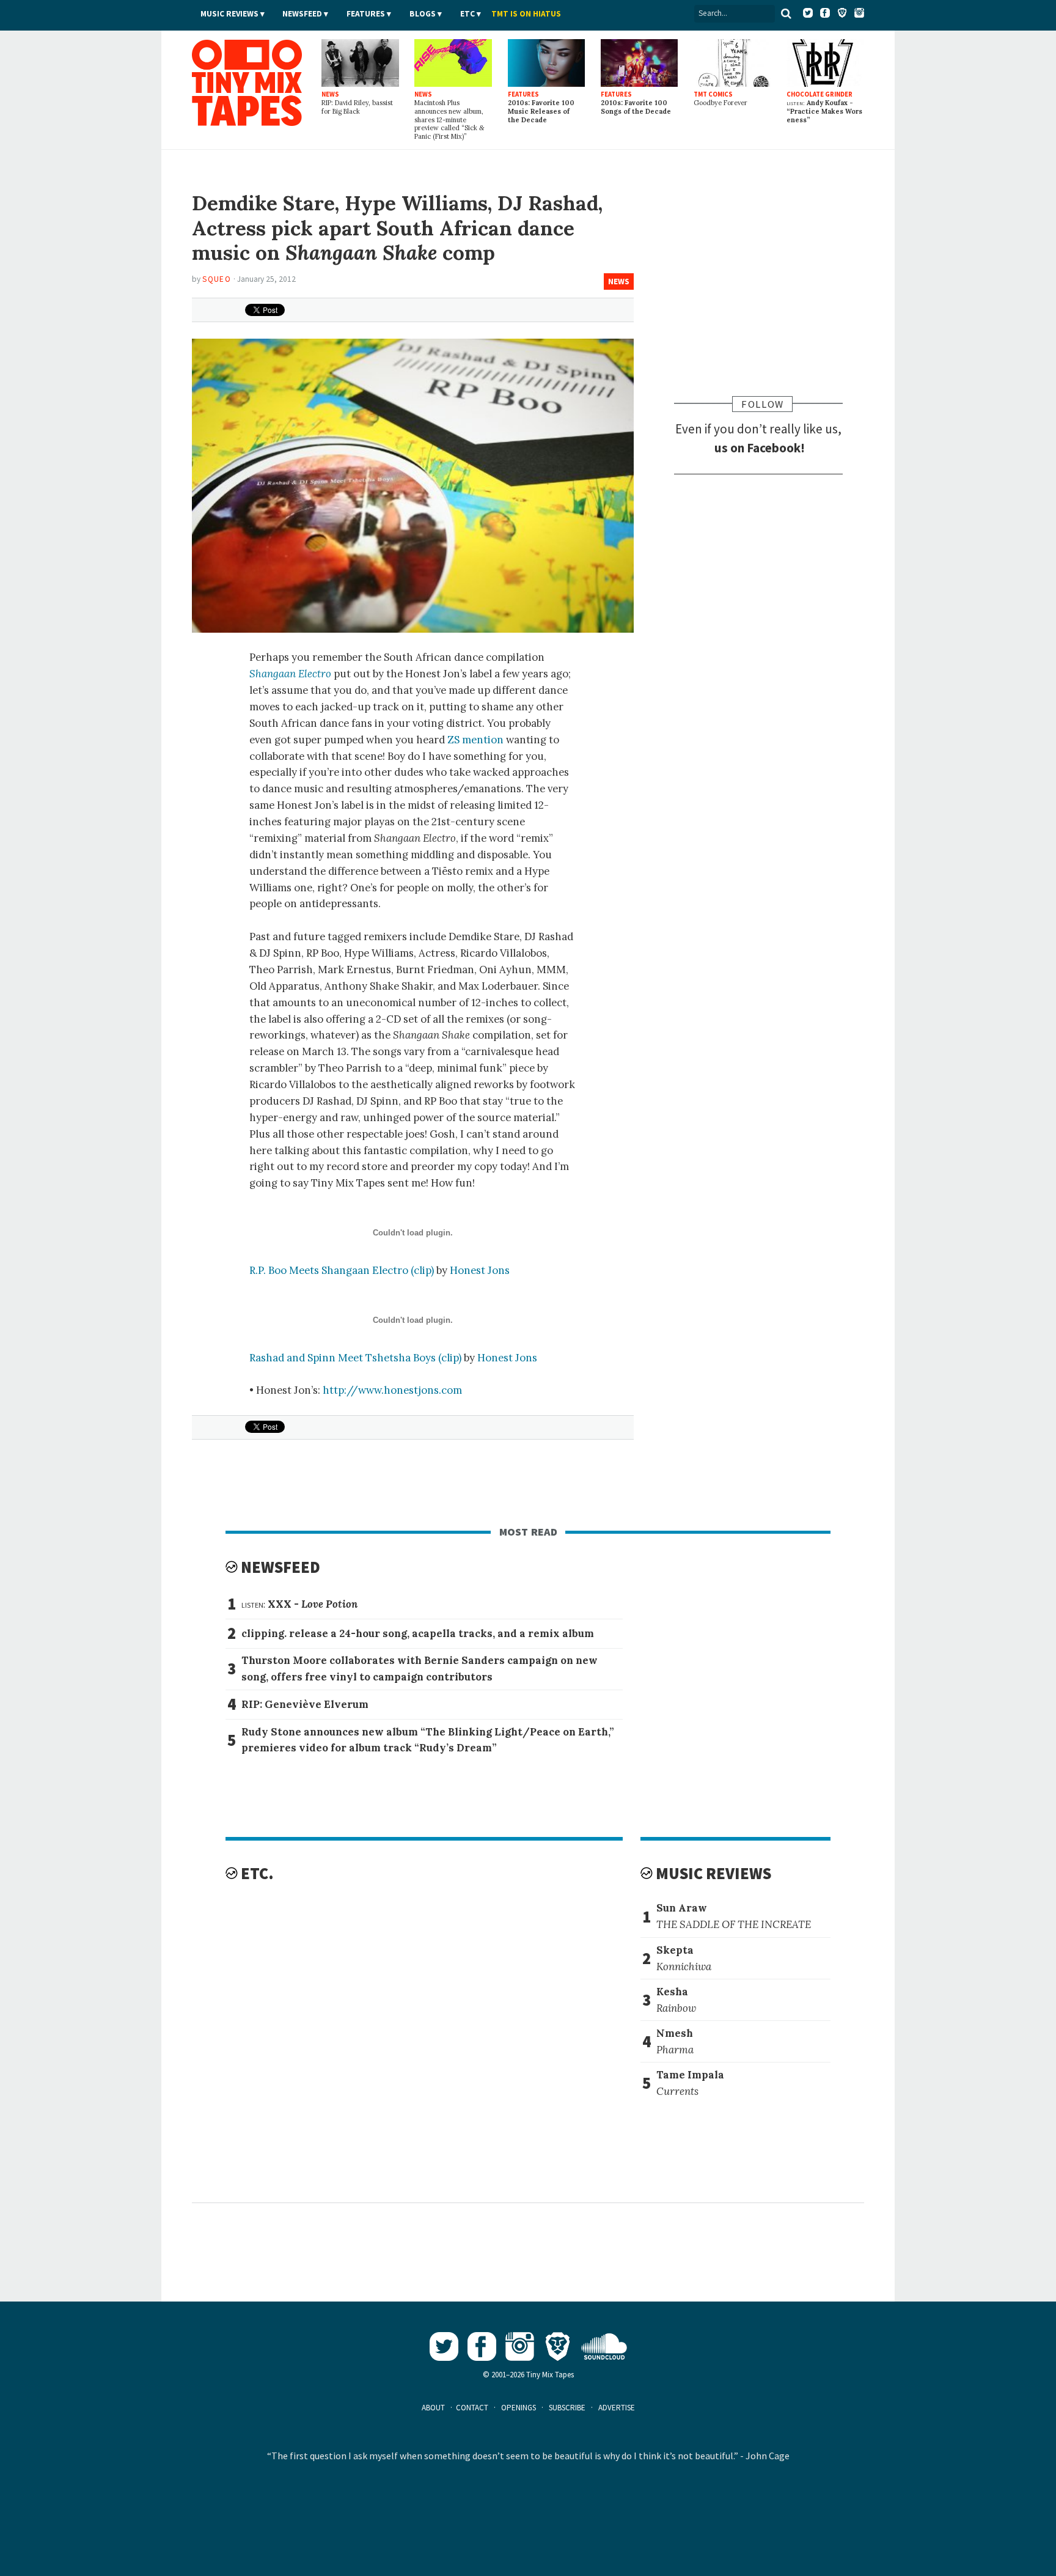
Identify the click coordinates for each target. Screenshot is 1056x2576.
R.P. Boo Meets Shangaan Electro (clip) (342, 1270)
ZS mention (475, 740)
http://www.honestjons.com (392, 1390)
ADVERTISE (617, 2408)
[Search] (787, 13)
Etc (468, 14)
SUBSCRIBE (567, 2408)
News (619, 282)
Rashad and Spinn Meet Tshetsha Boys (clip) (355, 1358)
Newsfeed (302, 14)
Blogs (423, 14)
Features (366, 14)
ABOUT (433, 2408)
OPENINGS (519, 2408)
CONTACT (472, 2408)
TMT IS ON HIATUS (526, 14)
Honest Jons (480, 1270)
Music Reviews (229, 14)
